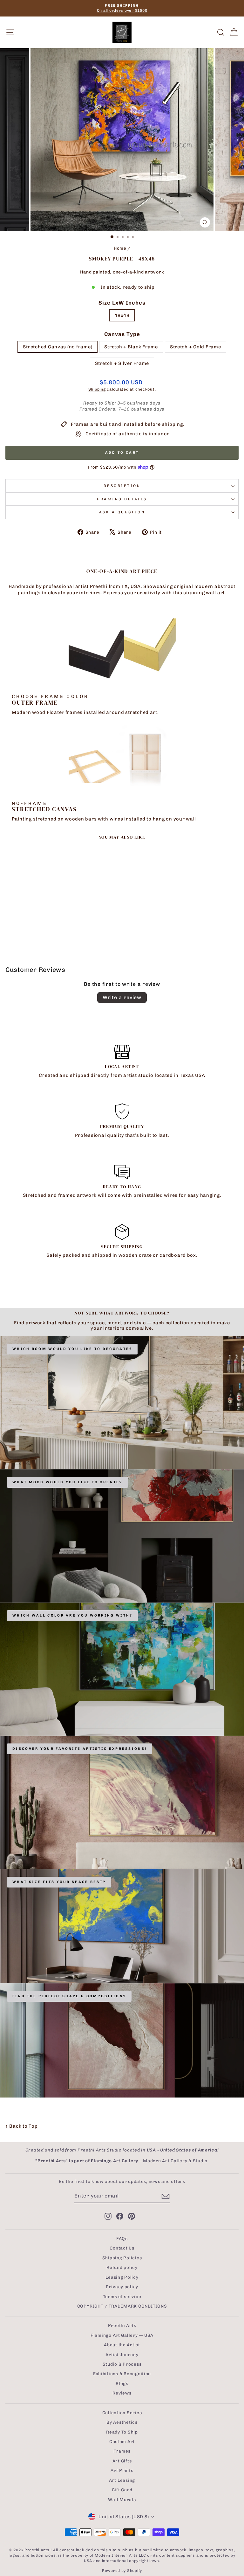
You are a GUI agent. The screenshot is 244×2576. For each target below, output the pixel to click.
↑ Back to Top (22, 2126)
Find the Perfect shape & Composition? (69, 1996)
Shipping (97, 389)
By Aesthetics (122, 2422)
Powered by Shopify (122, 2571)
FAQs (122, 2238)
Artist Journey (122, 2355)
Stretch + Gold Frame (196, 347)
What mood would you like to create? (68, 1482)
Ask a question (122, 512)
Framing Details (122, 499)
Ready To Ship (122, 2432)
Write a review (122, 997)
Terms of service (122, 2296)
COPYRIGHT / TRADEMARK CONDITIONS (122, 2306)
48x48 (122, 315)
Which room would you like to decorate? (72, 1349)
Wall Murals (122, 2500)
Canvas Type (122, 334)
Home (120, 248)
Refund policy (122, 2267)
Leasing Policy (122, 2277)
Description (122, 486)
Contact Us (122, 2248)
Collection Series (122, 2413)
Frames (122, 2451)
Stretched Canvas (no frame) (58, 347)
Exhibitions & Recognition (122, 2374)
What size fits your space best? (59, 1882)
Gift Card (122, 2490)
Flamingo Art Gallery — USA (122, 2335)
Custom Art (122, 2441)
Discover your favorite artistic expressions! (80, 1749)
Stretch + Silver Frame (122, 363)
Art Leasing (122, 2480)
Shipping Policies (122, 2258)
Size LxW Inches (122, 303)
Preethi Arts (122, 2325)
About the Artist (122, 2345)
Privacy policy (122, 2287)
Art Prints (122, 2470)
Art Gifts (122, 2461)
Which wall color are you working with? (72, 1615)
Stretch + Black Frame (131, 347)
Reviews (122, 2393)
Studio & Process (122, 2364)
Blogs (122, 2383)
